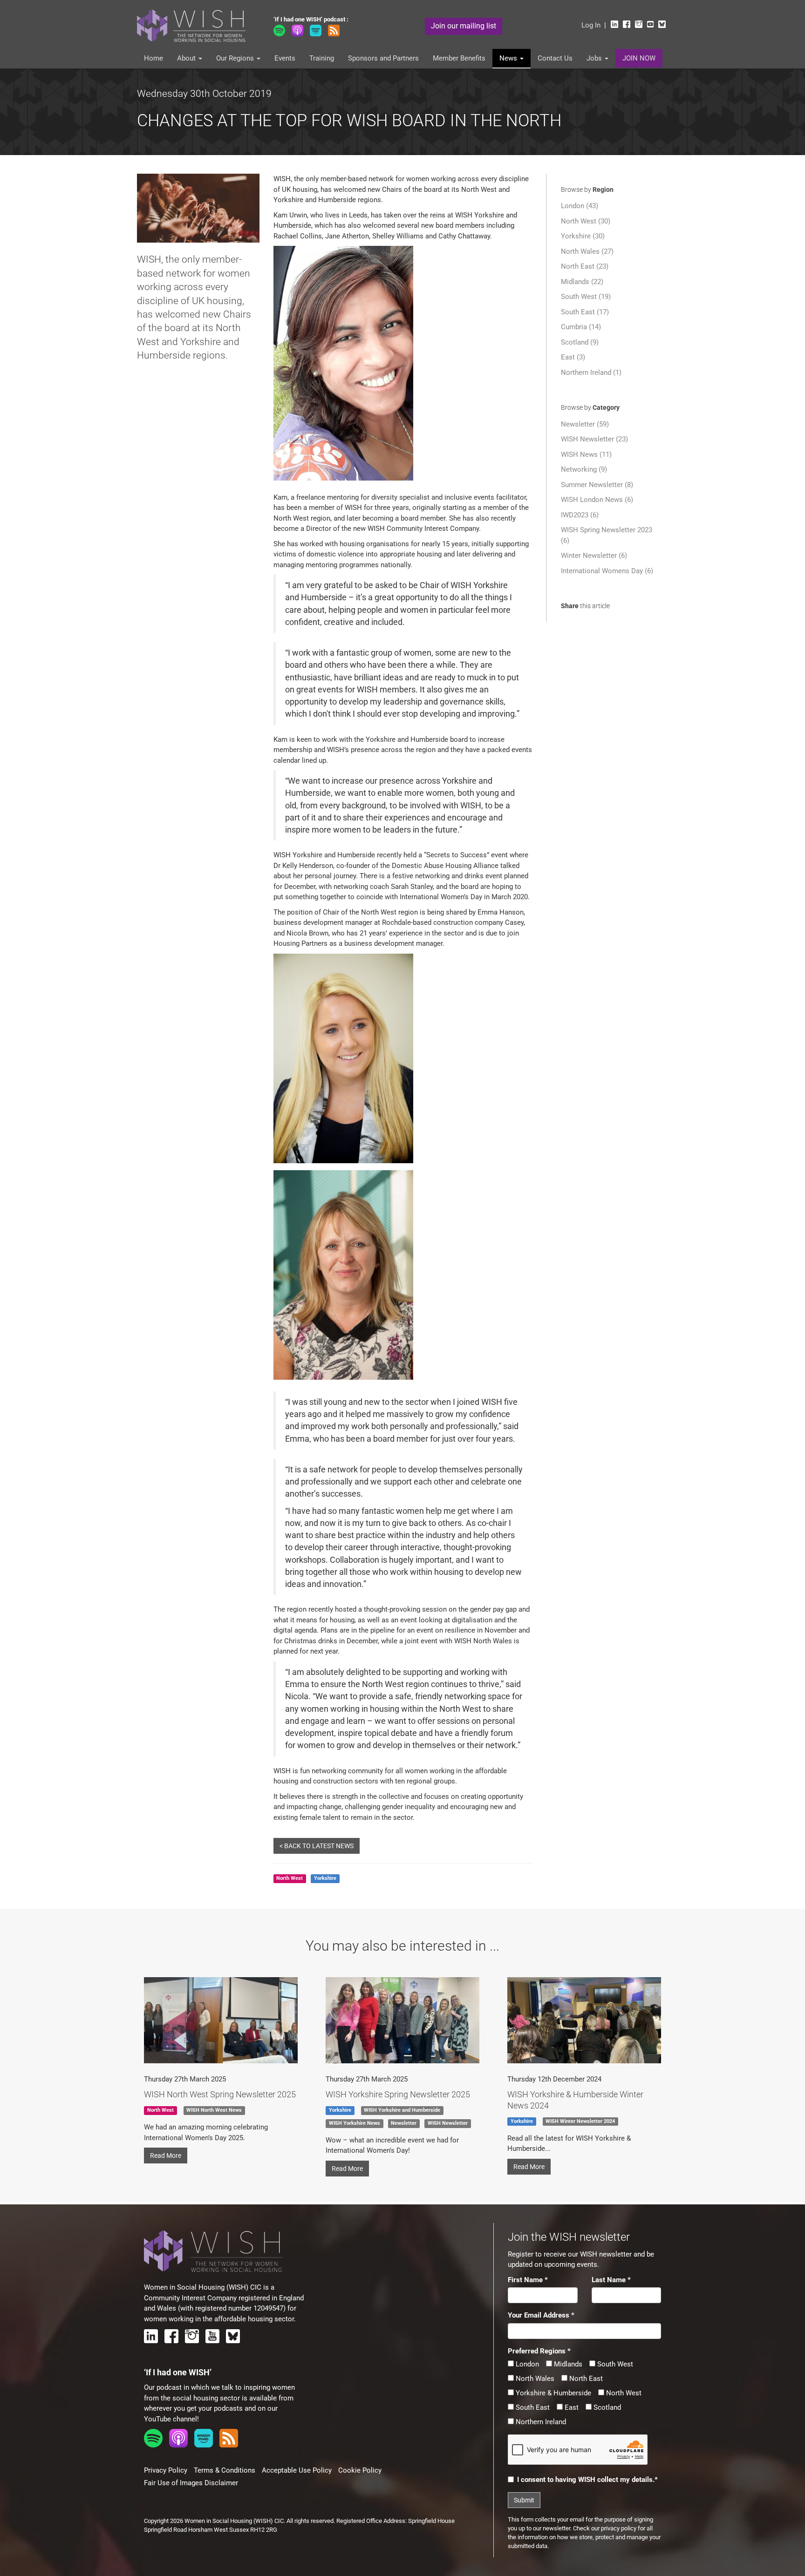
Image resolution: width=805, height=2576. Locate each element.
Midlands (567, 2364)
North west (290, 1879)
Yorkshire (325, 1879)
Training (322, 58)
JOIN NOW (639, 58)
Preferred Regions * (539, 2351)
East (571, 2407)
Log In (591, 25)
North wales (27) (587, 251)
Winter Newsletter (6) (594, 556)
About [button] (187, 58)
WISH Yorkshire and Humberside (402, 2111)
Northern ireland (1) (591, 373)
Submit (524, 2500)
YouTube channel (171, 2419)
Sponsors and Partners (383, 58)
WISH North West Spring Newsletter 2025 (220, 2094)
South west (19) (586, 297)
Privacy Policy (166, 2470)
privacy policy (619, 2528)
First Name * (528, 2280)
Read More (166, 2156)
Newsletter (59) (585, 424)
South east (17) (585, 312)
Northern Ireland (540, 2422)
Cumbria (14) (581, 327)
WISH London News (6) (597, 500)
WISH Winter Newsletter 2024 (580, 2121)
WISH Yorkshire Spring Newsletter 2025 (398, 2094)
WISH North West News (214, 2111)
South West (614, 2364)
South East (532, 2407)
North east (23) (585, 266)
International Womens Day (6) (607, 571)
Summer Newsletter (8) (597, 485)
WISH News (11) (586, 454)
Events (285, 58)
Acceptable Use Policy (297, 2470)
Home (153, 58)
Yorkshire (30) (583, 236)
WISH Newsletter (448, 2123)
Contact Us (555, 58)
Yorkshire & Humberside (553, 2393)
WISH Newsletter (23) (594, 439)
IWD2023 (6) (580, 515)
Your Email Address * (541, 2315)
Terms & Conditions (225, 2470)
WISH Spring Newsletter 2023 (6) (607, 535)
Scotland (606, 2407)
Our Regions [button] (236, 58)
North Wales (534, 2379)
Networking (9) (584, 469)
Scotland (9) (580, 342)
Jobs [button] (595, 58)
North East (585, 2379)
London (526, 2364)
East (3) (573, 357)
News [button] (509, 58)
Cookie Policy (360, 2470)
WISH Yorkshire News (355, 2123)
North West (623, 2393)
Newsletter (404, 2123)
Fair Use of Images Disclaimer (191, 2483)
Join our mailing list (464, 26)
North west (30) (586, 221)
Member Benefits (459, 58)
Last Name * (611, 2280)
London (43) (580, 206)
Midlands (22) (582, 282)
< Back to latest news (317, 1846)
